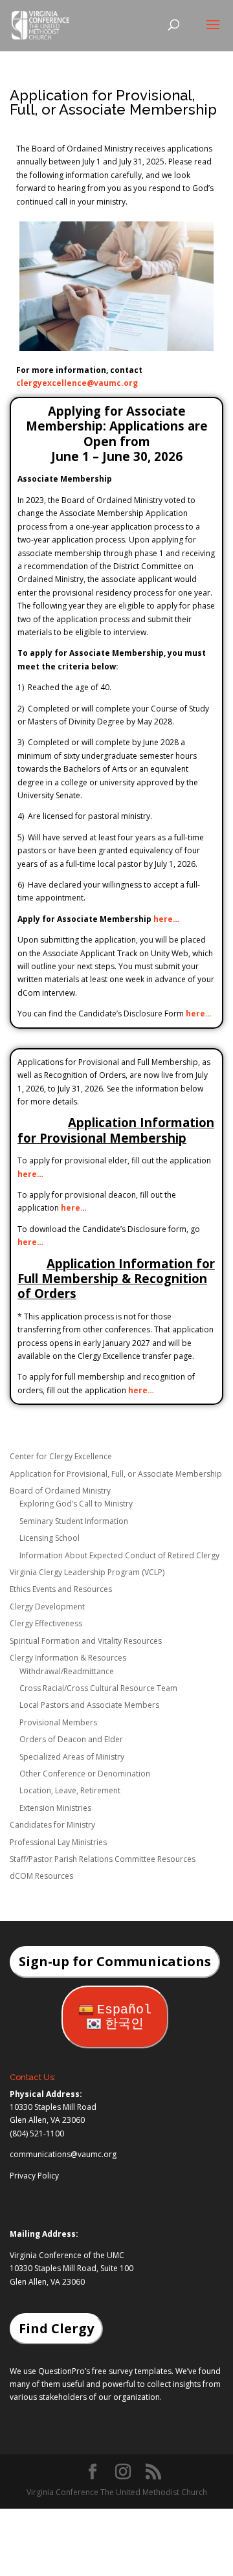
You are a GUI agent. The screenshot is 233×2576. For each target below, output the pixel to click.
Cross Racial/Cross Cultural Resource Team (98, 1688)
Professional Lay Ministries (58, 1842)
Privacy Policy (34, 2176)
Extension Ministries (55, 1808)
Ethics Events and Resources (61, 1589)
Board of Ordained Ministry (60, 1491)
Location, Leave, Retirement (70, 1790)
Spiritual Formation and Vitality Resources (86, 1641)
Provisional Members (58, 1722)
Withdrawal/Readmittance (67, 1671)
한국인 (124, 2024)
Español (124, 2010)
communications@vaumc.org (63, 2154)
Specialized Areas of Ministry (72, 1757)
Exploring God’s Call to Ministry (76, 1504)
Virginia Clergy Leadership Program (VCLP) (87, 1572)
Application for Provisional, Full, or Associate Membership (116, 1474)
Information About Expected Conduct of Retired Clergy (119, 1555)
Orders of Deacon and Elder (71, 1739)
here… (166, 919)
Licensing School (50, 1538)
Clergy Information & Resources (68, 1658)
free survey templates (132, 2371)
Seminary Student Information (74, 1521)
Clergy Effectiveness (46, 1623)
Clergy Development (47, 1607)
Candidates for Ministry (52, 1825)
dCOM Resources (41, 1876)
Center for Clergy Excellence (61, 1456)
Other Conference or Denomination (85, 1774)
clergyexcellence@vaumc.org (77, 383)
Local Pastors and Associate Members (89, 1705)
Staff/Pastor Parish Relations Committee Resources (103, 1859)
